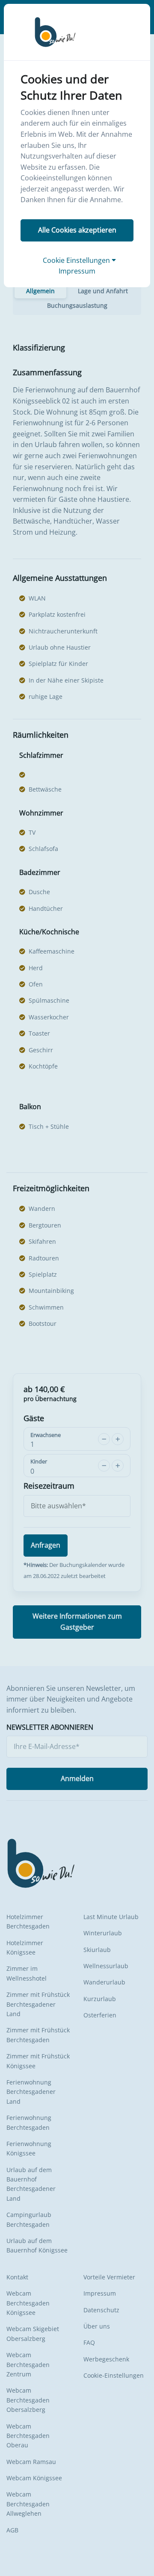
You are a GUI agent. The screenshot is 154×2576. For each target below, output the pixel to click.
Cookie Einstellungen (77, 260)
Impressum (77, 271)
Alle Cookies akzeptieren (77, 230)
